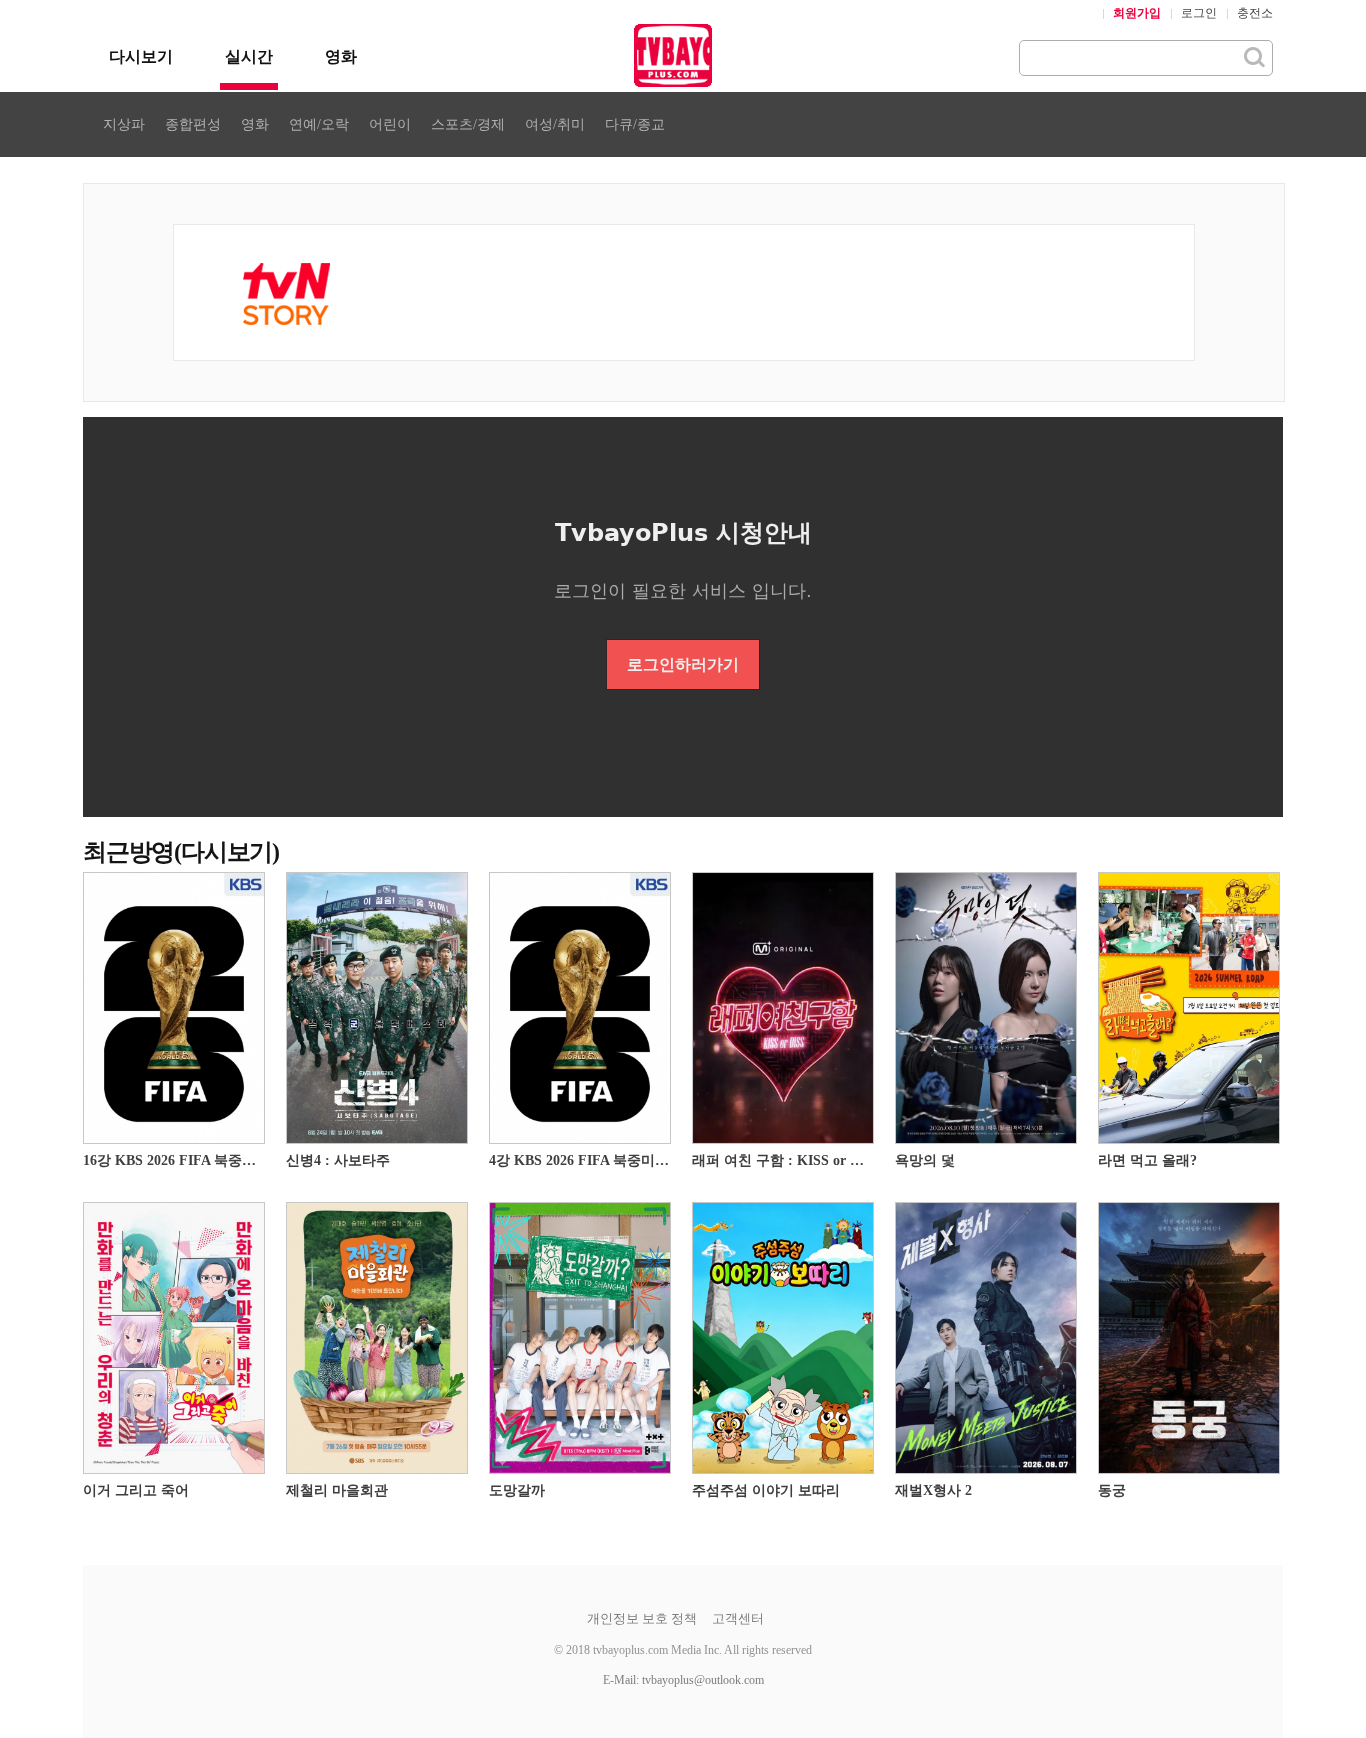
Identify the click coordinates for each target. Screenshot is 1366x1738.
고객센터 (738, 1618)
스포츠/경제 (468, 124)
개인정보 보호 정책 (642, 1618)
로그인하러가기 (683, 664)
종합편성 (193, 124)
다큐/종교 (635, 124)
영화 (341, 56)
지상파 (124, 124)
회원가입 (1137, 13)
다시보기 (141, 56)
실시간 (249, 56)
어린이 (390, 124)
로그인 (1199, 13)
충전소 (1255, 13)
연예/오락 (319, 124)
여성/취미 (555, 124)
